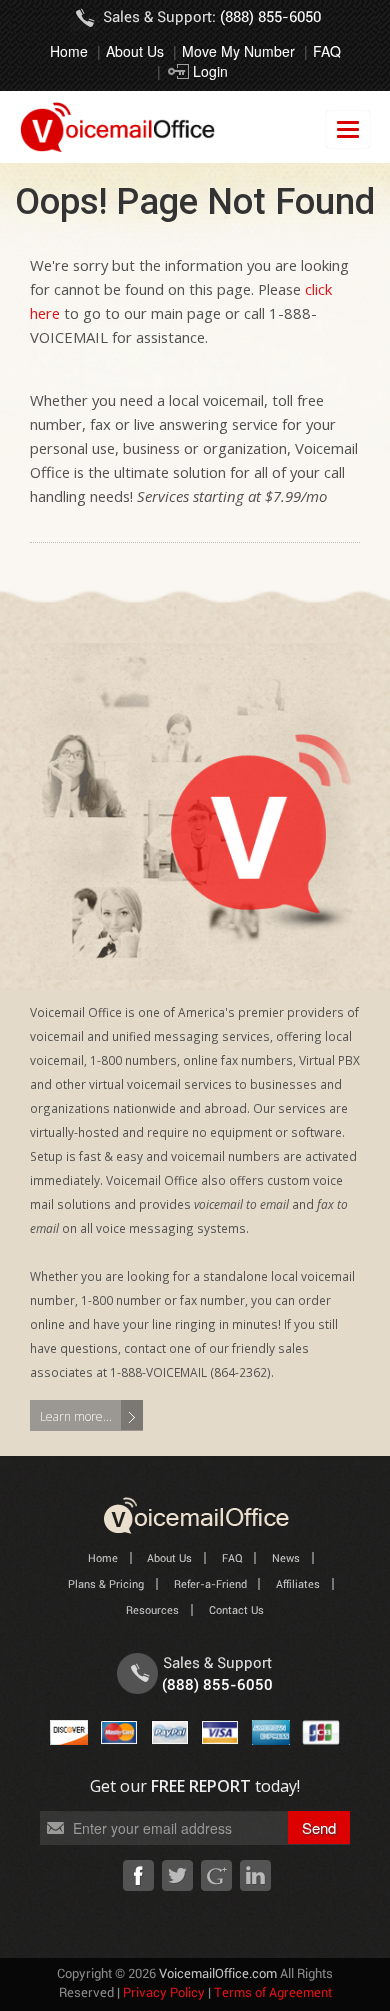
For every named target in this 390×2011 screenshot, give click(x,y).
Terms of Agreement (273, 1993)
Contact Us (236, 1610)
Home (69, 51)
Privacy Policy (164, 1993)
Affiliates (298, 1584)
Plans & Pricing (106, 1584)
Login (210, 71)
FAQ (327, 51)
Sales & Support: (212, 17)
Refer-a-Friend (210, 1584)
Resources (152, 1610)
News (286, 1558)
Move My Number (238, 51)
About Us (135, 51)
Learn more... (76, 1416)
